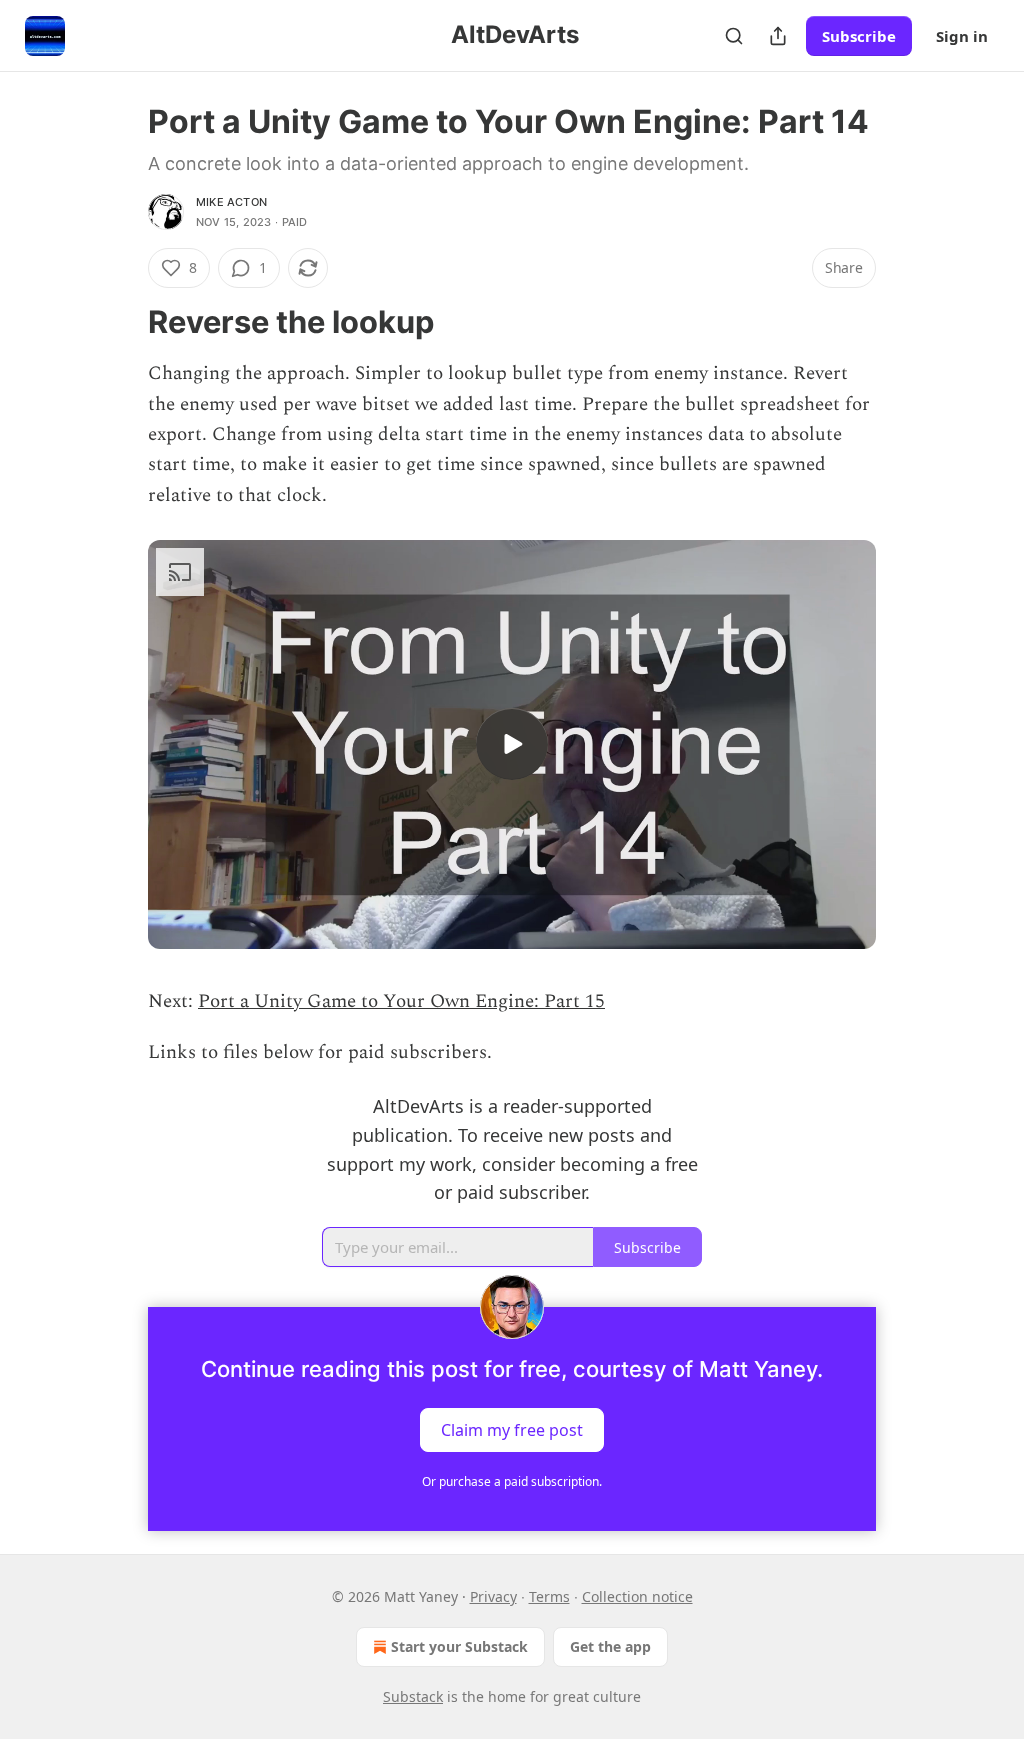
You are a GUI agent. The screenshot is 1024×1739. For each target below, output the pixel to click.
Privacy (493, 1596)
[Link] (120, 322)
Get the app (610, 1646)
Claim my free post (512, 1430)
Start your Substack (459, 1646)
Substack (413, 1696)
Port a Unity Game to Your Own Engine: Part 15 (401, 1001)
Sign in (962, 36)
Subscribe (859, 36)
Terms (549, 1596)
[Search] (734, 36)
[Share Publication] (778, 36)
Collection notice (637, 1596)
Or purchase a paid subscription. (512, 1481)
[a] (512, 744)
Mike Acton (231, 202)
